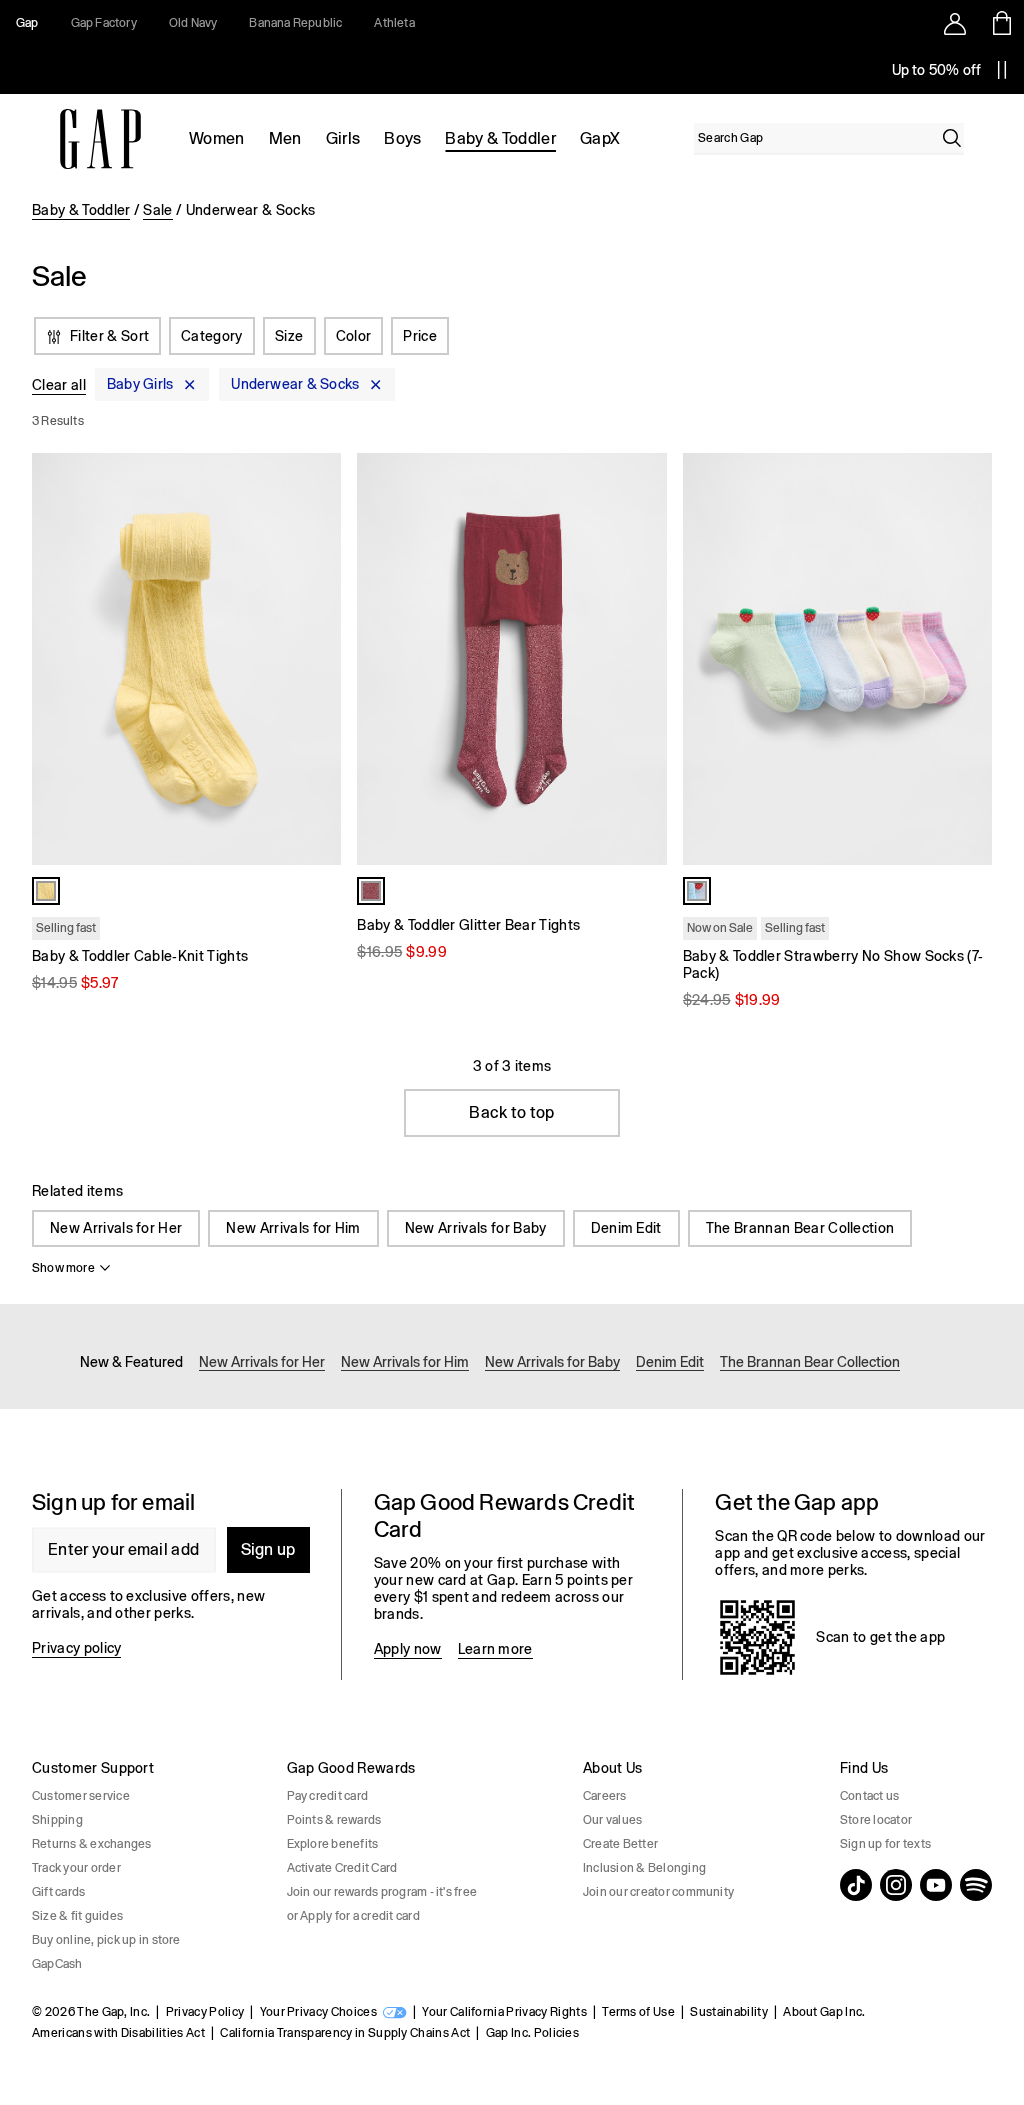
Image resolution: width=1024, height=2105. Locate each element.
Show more (63, 1268)
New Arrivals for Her (116, 1228)
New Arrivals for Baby (476, 1228)
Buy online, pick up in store (106, 1940)
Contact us (869, 1796)
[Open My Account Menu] (955, 23)
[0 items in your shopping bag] (1000, 23)
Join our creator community (658, 1892)
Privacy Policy (205, 2012)
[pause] (1002, 70)
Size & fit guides (77, 1916)
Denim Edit (626, 1228)
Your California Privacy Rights (504, 2012)
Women (217, 138)
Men (285, 138)
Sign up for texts (885, 1844)
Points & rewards (334, 1820)
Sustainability (728, 2012)
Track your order (76, 1868)
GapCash (57, 1964)
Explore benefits (333, 1844)
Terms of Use (638, 2012)
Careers (605, 1796)
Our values (612, 1820)
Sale (157, 210)
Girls (343, 138)
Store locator (876, 1820)
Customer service (81, 1796)
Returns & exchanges (92, 1844)
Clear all (59, 385)
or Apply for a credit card (353, 1916)
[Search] (952, 138)
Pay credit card (328, 1796)
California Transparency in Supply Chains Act (345, 2033)
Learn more (495, 1649)
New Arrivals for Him (293, 1228)
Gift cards (58, 1892)
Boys (402, 138)
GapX (600, 138)
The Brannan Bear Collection (800, 1228)
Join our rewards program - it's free (382, 1892)
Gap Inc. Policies (532, 2033)
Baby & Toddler (500, 138)
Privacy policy (76, 1648)
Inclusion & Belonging (644, 1868)
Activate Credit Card (342, 1868)
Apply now (408, 1649)
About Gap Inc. (824, 2012)
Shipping (57, 1820)
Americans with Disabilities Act (118, 2033)
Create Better (620, 1844)
